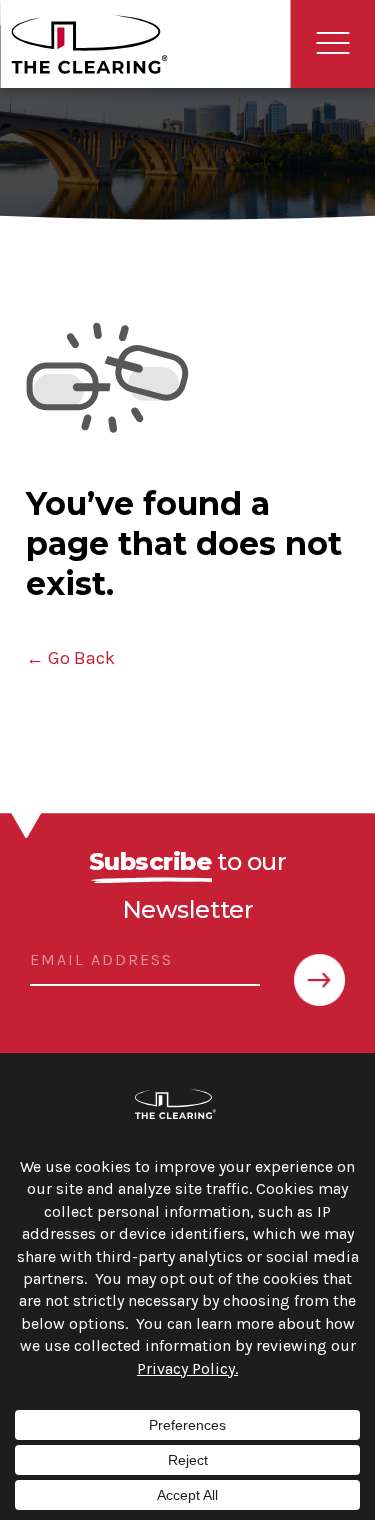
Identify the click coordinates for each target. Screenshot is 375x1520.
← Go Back (70, 658)
